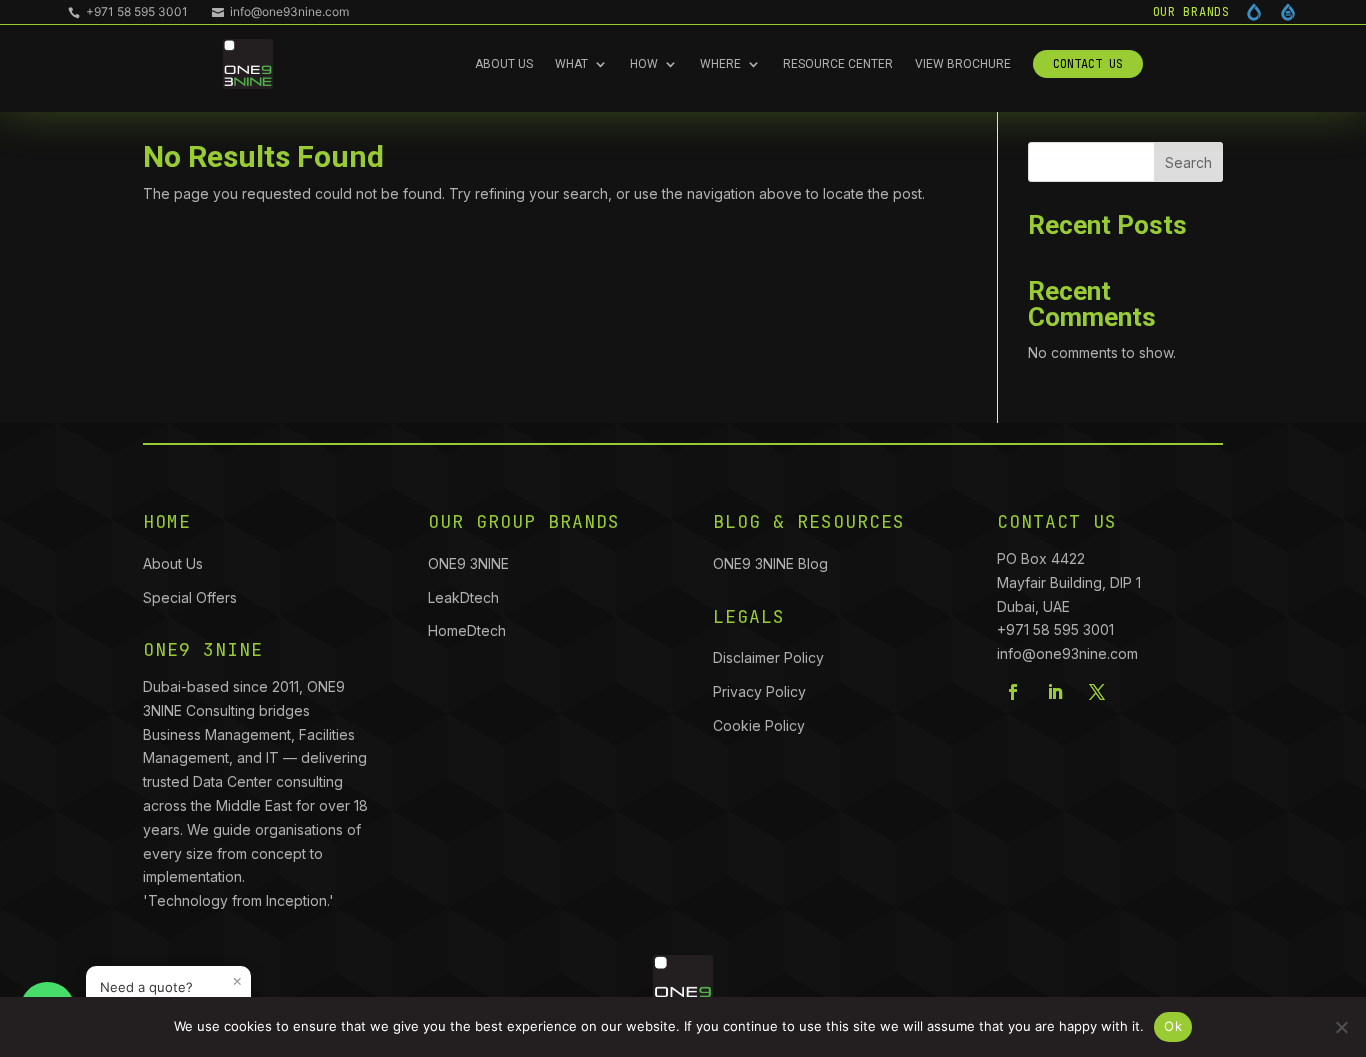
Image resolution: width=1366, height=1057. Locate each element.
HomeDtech (467, 630)
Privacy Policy (759, 691)
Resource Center (838, 64)
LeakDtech (463, 597)
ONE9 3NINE (470, 563)
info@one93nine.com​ (1067, 653)
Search (1188, 162)
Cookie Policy (759, 725)
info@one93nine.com (280, 11)
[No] (1341, 1027)
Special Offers (190, 597)
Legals (749, 616)
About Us (504, 64)
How (644, 64)
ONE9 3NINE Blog (770, 563)
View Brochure (963, 64)
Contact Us (1088, 64)
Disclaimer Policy (768, 657)
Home (167, 521)
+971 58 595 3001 (128, 11)
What (571, 64)
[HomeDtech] (1288, 12)
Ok (1173, 1026)
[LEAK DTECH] (1254, 12)
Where (720, 64)
